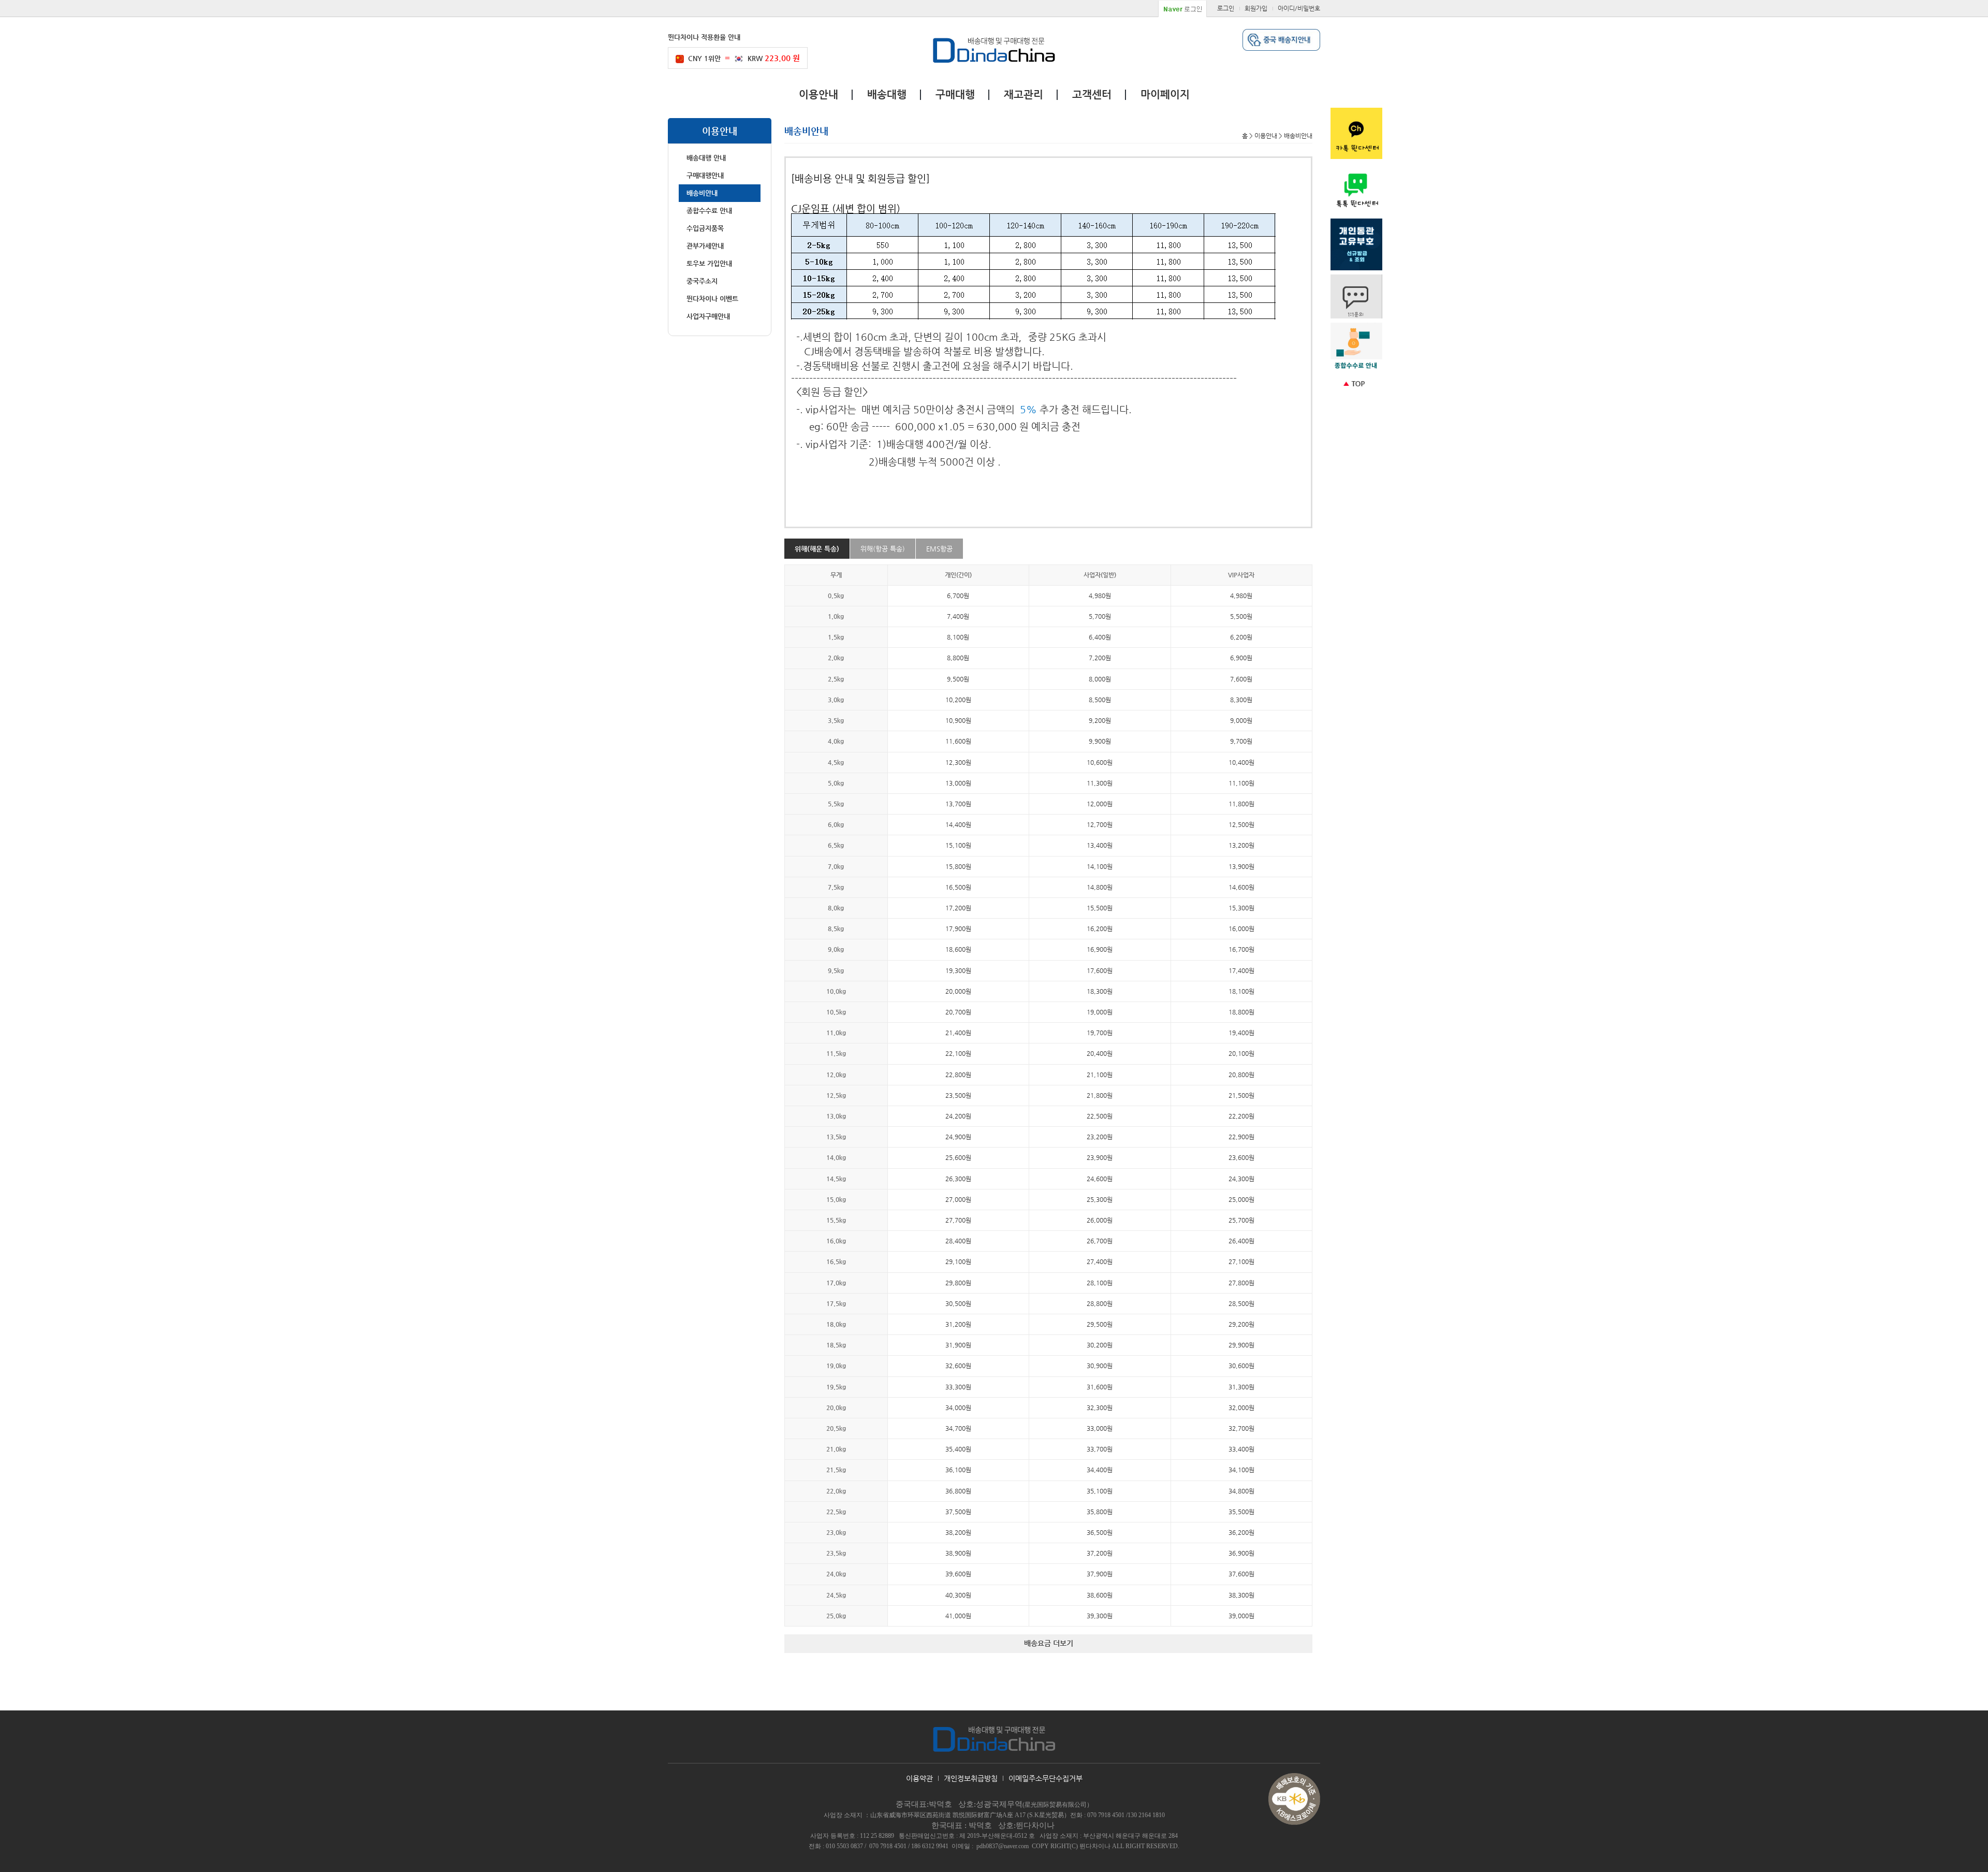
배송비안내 (702, 193)
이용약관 (919, 1778)
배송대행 (887, 95)
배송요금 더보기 (1049, 1643)
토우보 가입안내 (709, 263)
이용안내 (818, 95)
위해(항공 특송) (883, 549)
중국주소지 (702, 281)
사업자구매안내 (708, 316)
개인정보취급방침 (971, 1778)
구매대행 (955, 95)
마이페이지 (1165, 95)
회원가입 (1256, 8)
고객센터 (1092, 95)
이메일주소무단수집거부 (1046, 1778)
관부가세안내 (705, 246)
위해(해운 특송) (817, 549)
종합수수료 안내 (709, 211)
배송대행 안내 (706, 158)
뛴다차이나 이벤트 (712, 299)
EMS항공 (939, 549)
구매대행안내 (705, 175)
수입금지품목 (705, 228)
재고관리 (1024, 95)
